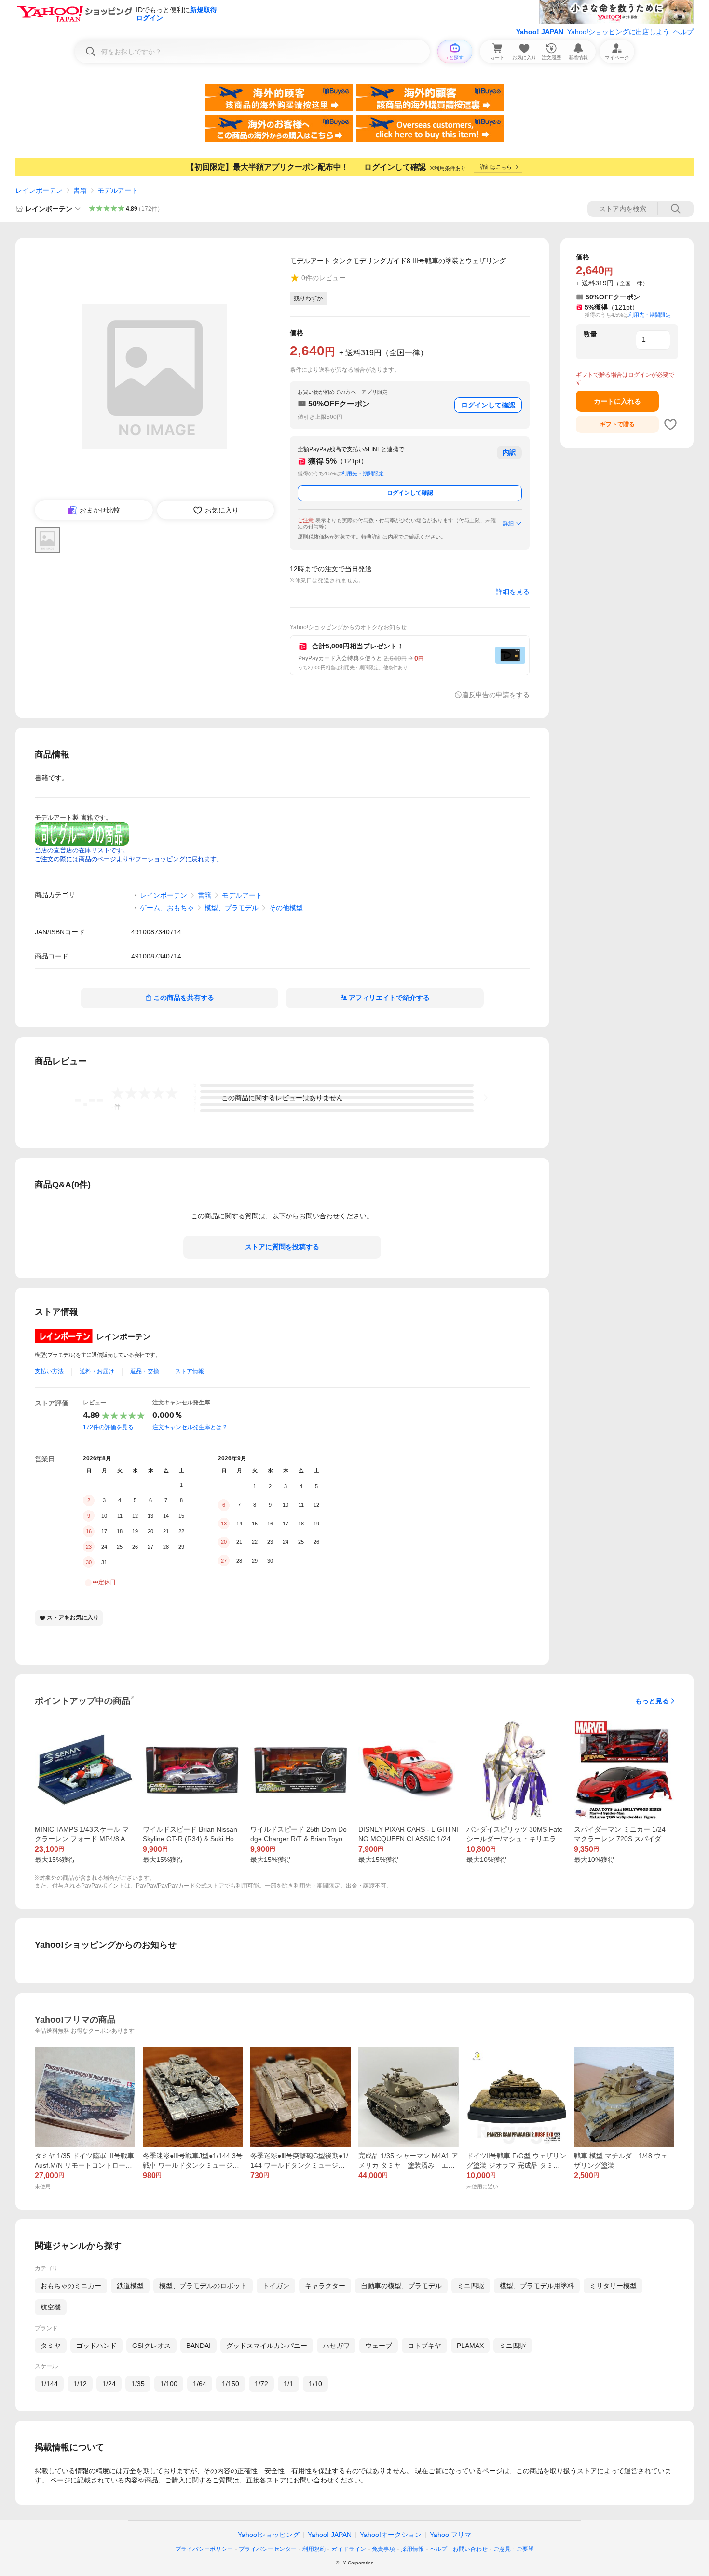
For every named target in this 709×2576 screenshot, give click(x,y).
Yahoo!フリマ (450, 2535)
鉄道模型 (130, 2286)
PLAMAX (470, 2346)
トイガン (276, 2286)
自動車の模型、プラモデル (401, 2286)
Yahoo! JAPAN (540, 32)
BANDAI (198, 2346)
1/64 (200, 2384)
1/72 (261, 2384)
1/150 (231, 2384)
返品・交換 (145, 1371)
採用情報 (412, 2549)
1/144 (49, 2384)
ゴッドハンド (96, 2346)
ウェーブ (379, 2346)
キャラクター (325, 2286)
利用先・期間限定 (363, 473)
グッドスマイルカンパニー (267, 2346)
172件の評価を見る (108, 1427)
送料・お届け (97, 1371)
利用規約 (314, 2549)
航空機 (51, 2307)
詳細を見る (513, 592)
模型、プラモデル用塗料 (537, 2286)
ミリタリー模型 (613, 2286)
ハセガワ (336, 2346)
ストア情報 (190, 1371)
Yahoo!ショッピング (269, 2535)
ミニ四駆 (471, 2286)
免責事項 (383, 2549)
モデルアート (118, 190)
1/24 (109, 2384)
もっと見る (652, 1701)
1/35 (138, 2384)
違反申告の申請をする (496, 695)
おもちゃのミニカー (71, 2286)
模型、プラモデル (232, 908)
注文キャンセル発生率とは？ (190, 1427)
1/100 (169, 2384)
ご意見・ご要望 (514, 2549)
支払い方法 (49, 1371)
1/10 (315, 2384)
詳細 (508, 523)
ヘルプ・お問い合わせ (459, 2549)
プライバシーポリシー (204, 2549)
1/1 (288, 2384)
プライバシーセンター (268, 2549)
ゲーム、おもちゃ (167, 908)
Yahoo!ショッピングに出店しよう (618, 32)
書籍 (80, 190)
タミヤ (51, 2346)
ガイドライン (349, 2549)
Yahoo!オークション (391, 2535)
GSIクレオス (151, 2346)
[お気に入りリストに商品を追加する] (670, 424)
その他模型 (286, 908)
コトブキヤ (424, 2346)
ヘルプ (683, 32)
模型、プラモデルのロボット (203, 2286)
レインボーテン (39, 190)
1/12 (80, 2384)
